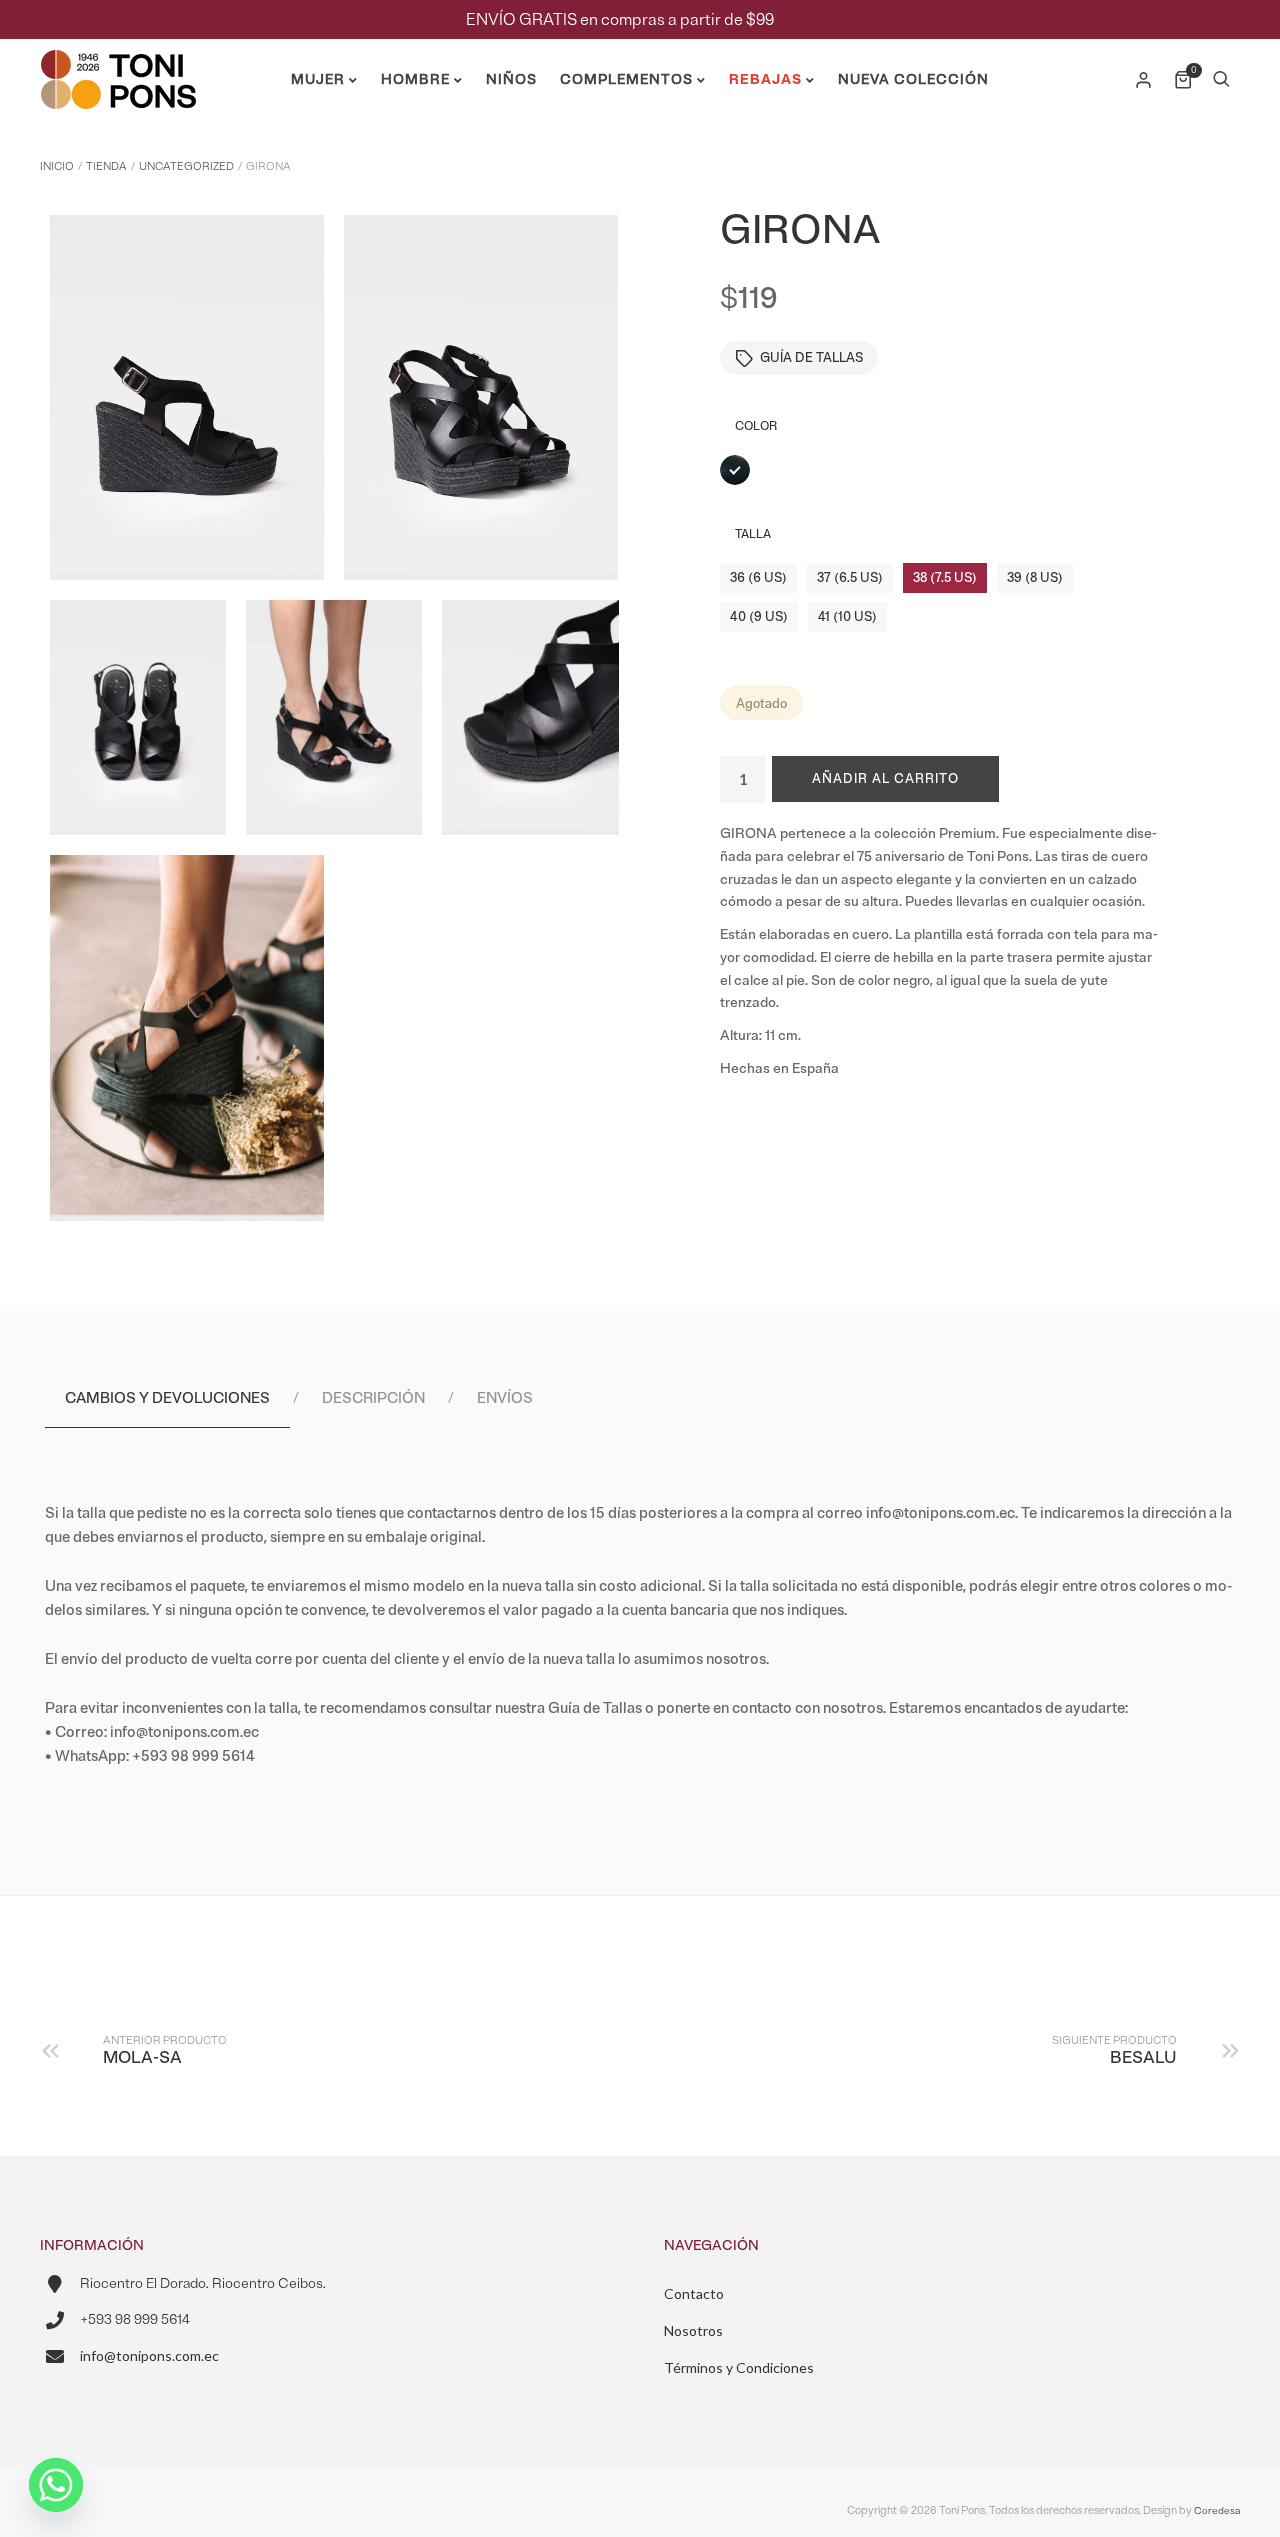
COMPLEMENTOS (626, 79)
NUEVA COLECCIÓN (913, 79)
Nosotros (693, 2330)
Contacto (694, 2293)
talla (753, 534)
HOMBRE (415, 79)
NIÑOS (511, 79)
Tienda (106, 166)
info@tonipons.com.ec (149, 2355)
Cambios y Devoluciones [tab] (167, 1398)
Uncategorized (186, 166)
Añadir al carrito (885, 779)
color (756, 426)
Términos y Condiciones (739, 2367)
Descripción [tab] (373, 1398)
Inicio (57, 166)
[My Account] (1145, 80)
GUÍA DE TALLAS (811, 358)
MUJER (318, 79)
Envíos (505, 1398)
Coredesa (1217, 2510)
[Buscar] (1221, 80)
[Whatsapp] (56, 2485)
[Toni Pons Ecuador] (118, 100)
